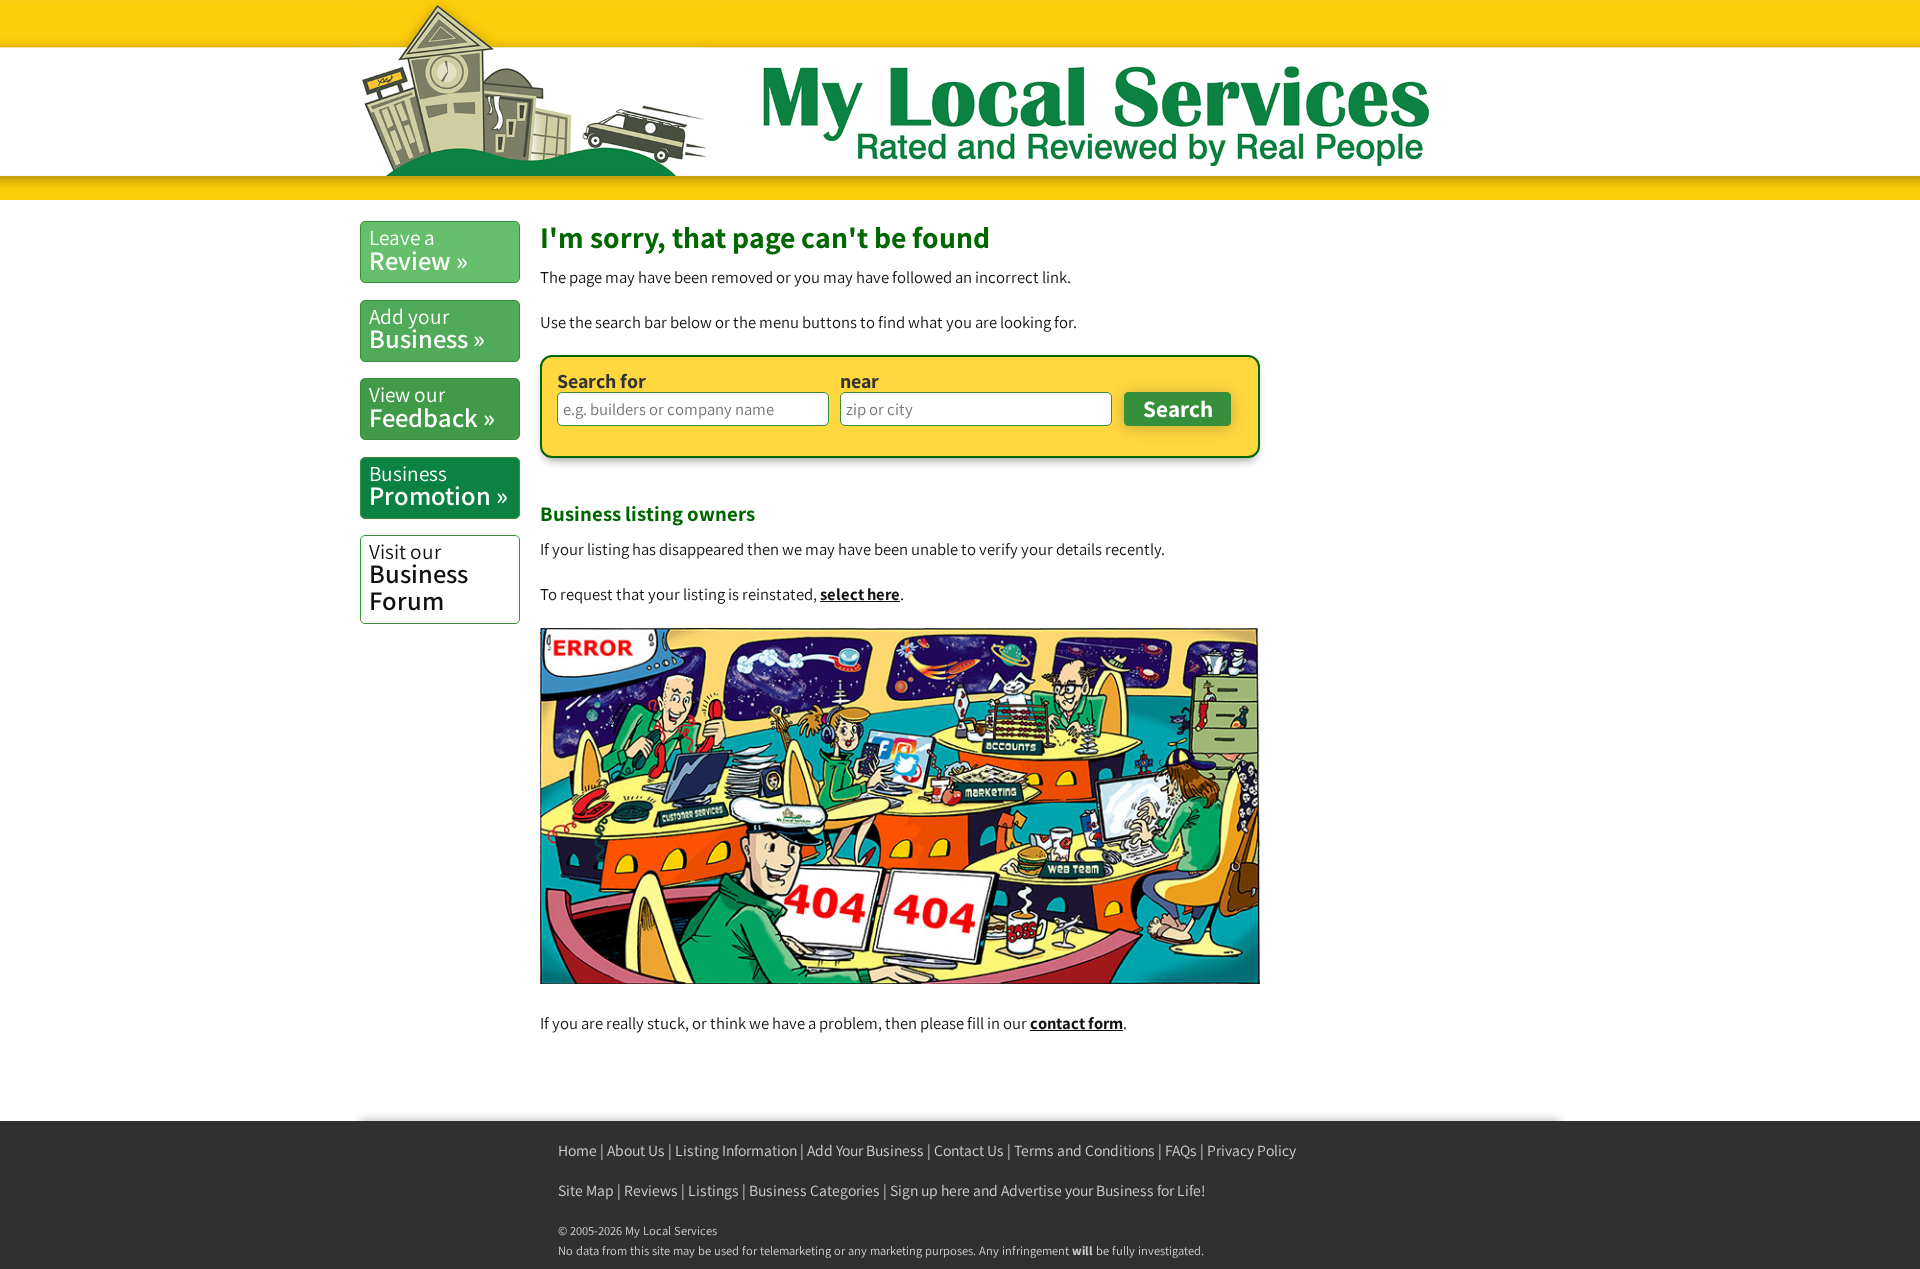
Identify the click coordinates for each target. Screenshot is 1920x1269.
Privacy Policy (1251, 1150)
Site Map (586, 1190)
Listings (713, 1190)
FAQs (1181, 1150)
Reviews (651, 1190)
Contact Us (969, 1150)
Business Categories (814, 1190)
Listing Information (736, 1150)
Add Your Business (865, 1150)
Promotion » (438, 486)
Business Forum (418, 577)
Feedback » (432, 407)
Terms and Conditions (1084, 1150)
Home (577, 1150)
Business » (427, 329)
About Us (636, 1150)
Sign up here (930, 1190)
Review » (418, 250)
